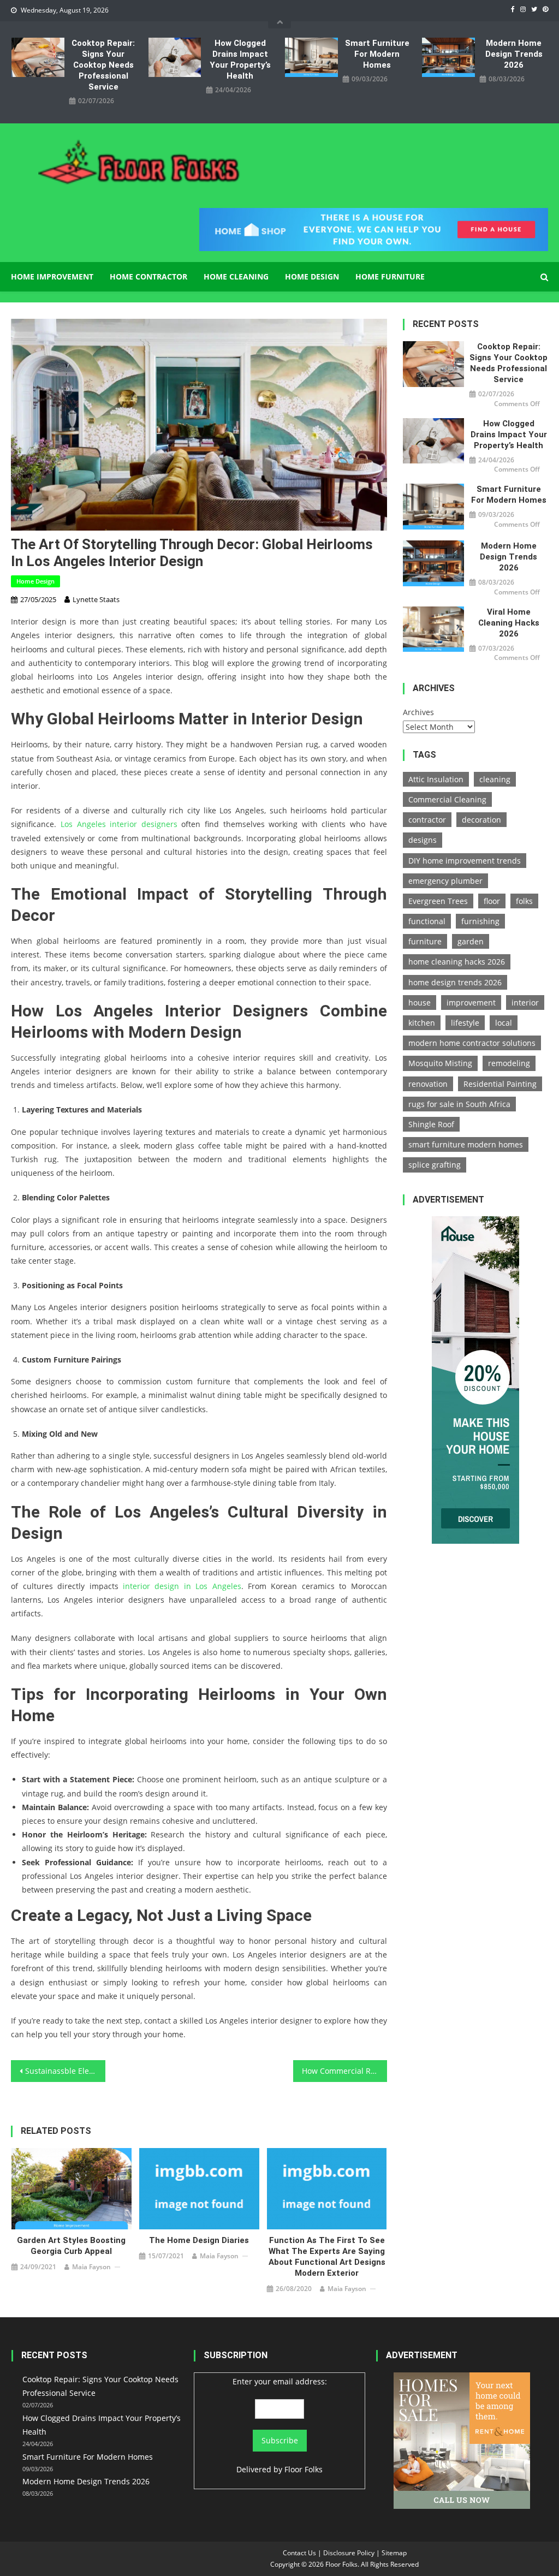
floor (492, 901)
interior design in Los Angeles (182, 1586)
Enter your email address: (280, 2381)
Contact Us (299, 2553)
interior (525, 1003)
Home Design (312, 276)
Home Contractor (148, 276)
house (420, 1003)
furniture (425, 941)
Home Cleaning (236, 276)
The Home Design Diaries (199, 2240)
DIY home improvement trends (465, 861)
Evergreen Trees (438, 901)
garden (471, 941)
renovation (428, 1084)
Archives (418, 712)
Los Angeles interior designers (119, 824)
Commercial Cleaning (447, 799)
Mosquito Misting (440, 1063)
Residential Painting (500, 1084)
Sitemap (394, 2553)
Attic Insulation (436, 779)
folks (524, 901)
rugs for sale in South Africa (459, 1104)
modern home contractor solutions (472, 1043)
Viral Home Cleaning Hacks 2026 (509, 623)
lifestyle (465, 1023)
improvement (471, 1003)
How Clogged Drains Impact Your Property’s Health (240, 60)
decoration (481, 820)
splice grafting (435, 1165)
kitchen (422, 1023)
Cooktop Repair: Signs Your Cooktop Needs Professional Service (103, 65)
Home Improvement (52, 276)
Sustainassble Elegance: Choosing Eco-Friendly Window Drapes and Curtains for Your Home (65, 2071)
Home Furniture (390, 276)
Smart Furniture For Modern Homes (377, 54)
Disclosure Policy (349, 2553)
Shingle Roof (431, 1124)
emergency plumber (445, 881)
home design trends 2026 (455, 982)
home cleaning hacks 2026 (457, 962)
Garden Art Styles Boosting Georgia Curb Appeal (71, 2246)
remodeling (509, 1063)
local (504, 1023)
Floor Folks (304, 2469)
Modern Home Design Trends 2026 (514, 54)
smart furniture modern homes (466, 1144)
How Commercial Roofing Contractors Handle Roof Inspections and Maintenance (344, 2071)
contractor (427, 820)
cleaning (495, 779)
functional (427, 921)
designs (423, 840)
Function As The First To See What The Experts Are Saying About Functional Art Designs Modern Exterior (327, 2257)
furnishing (480, 921)
